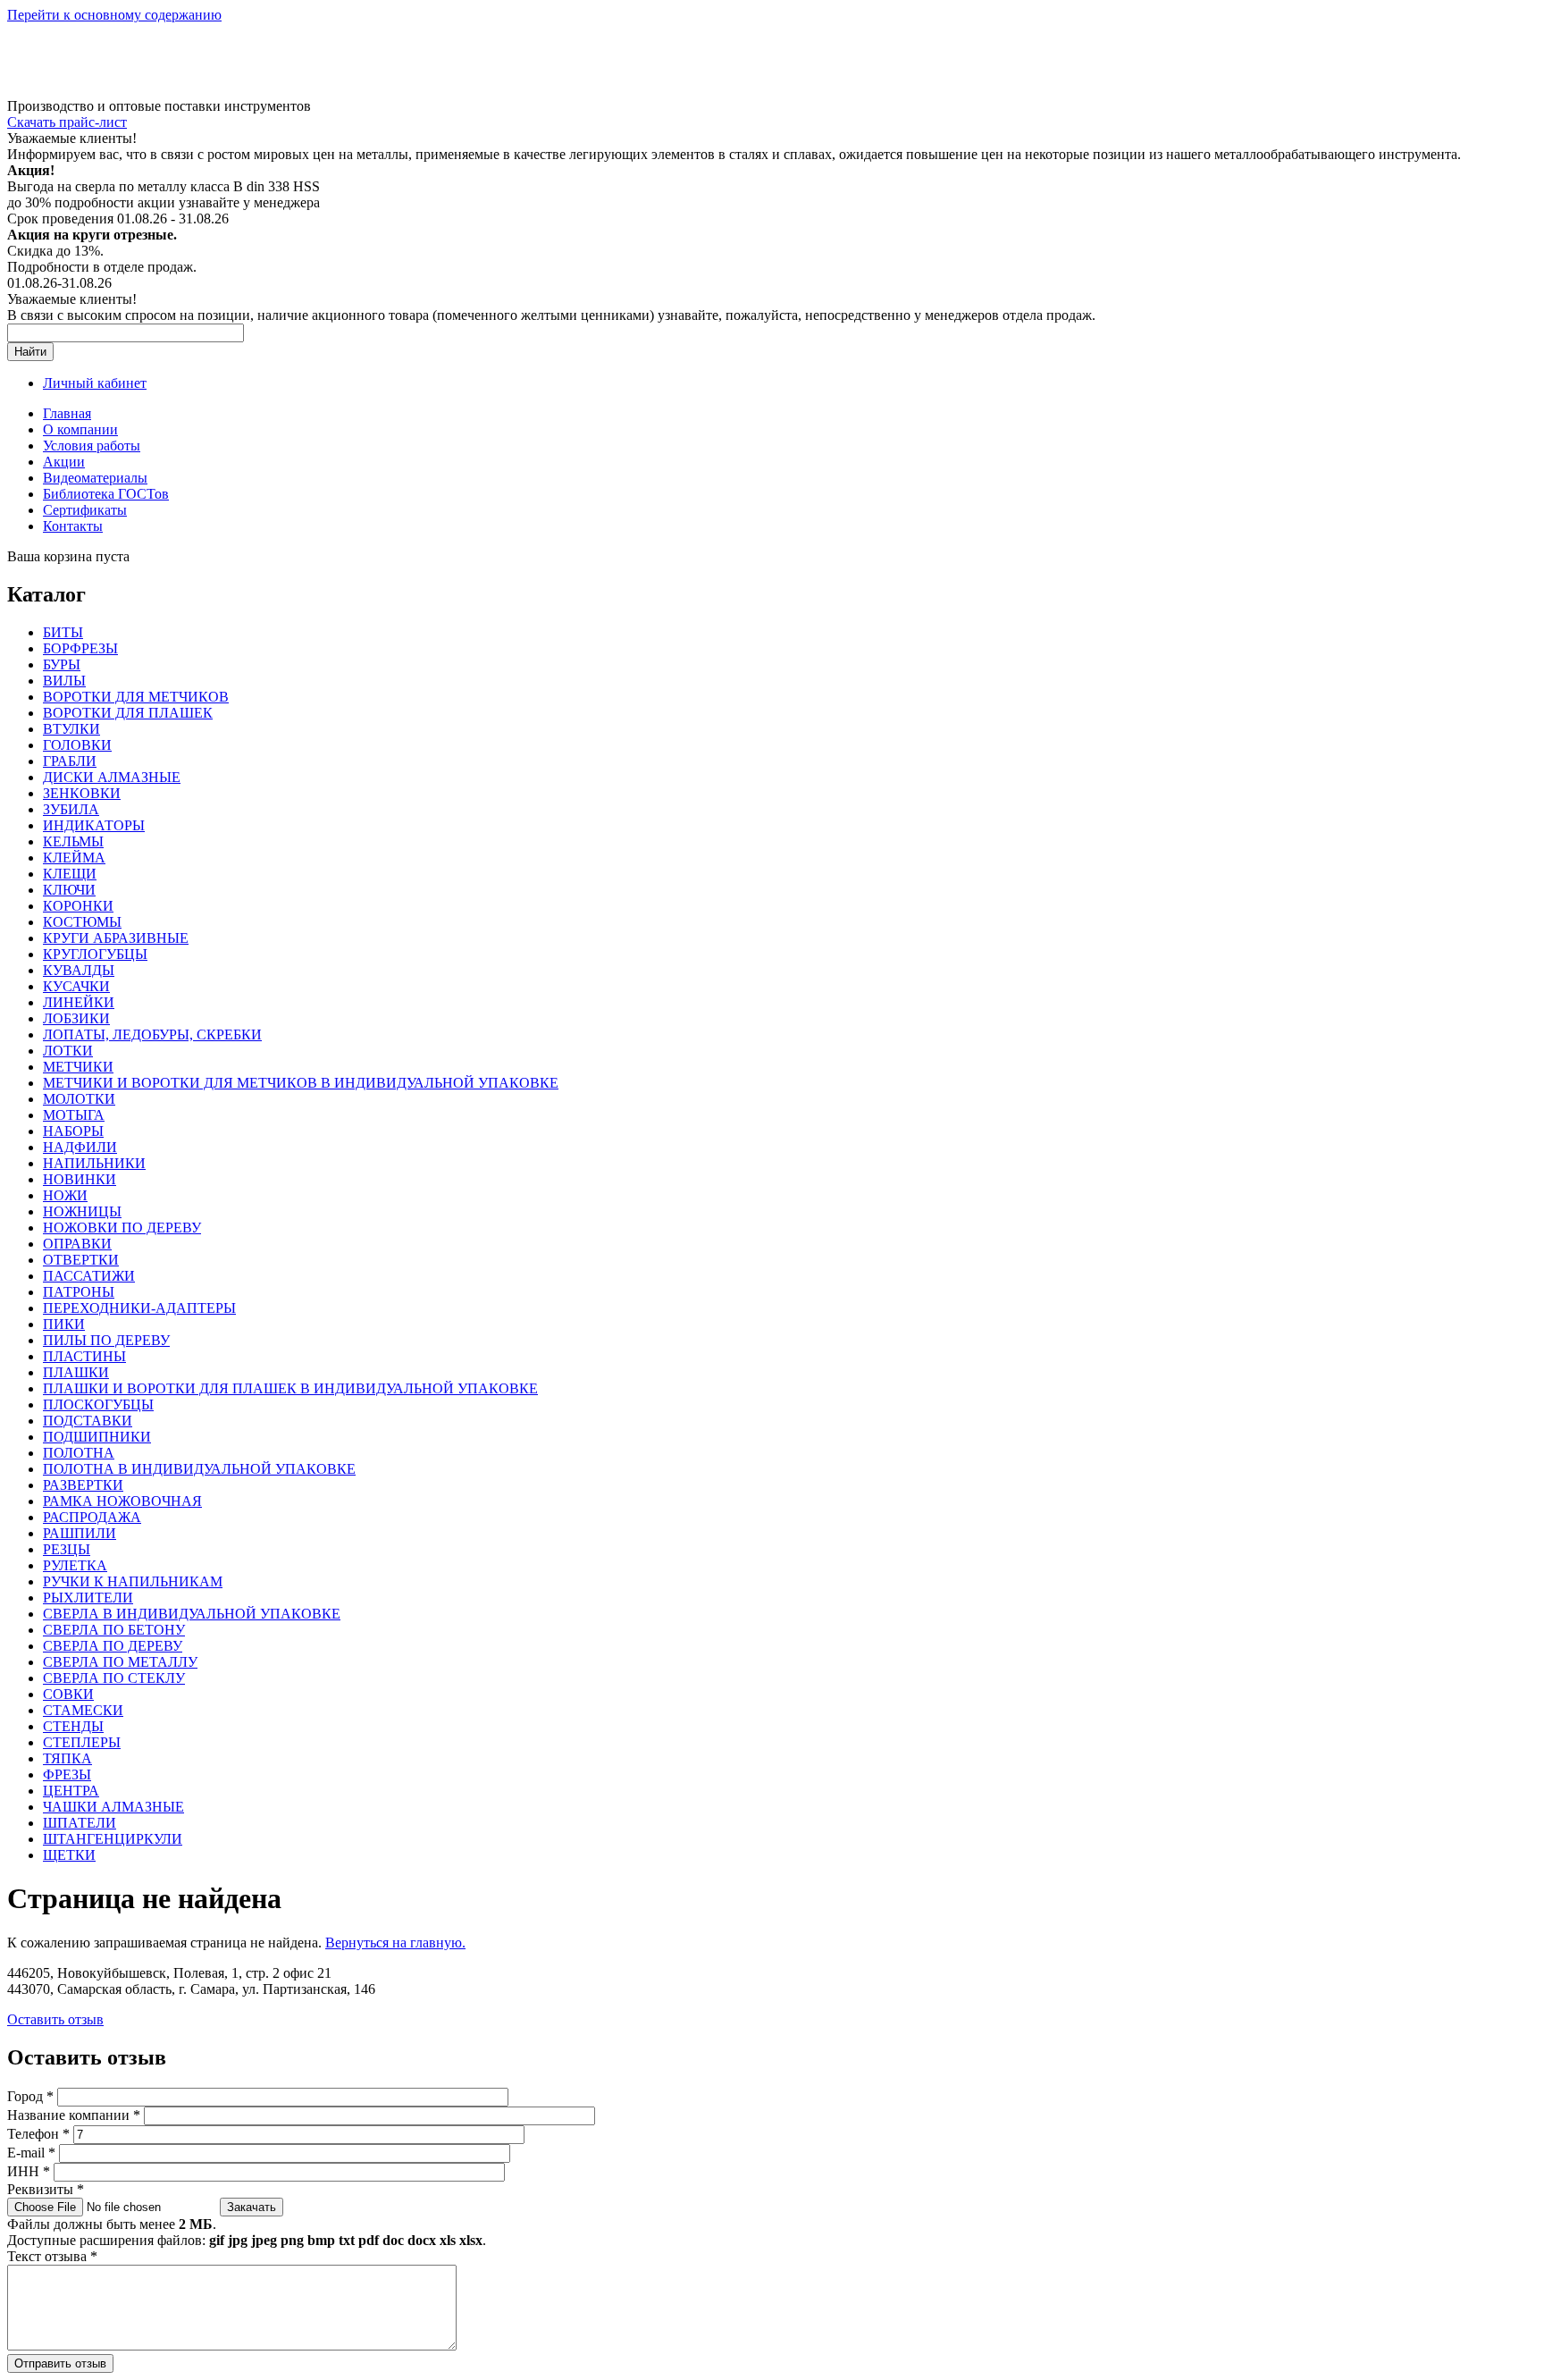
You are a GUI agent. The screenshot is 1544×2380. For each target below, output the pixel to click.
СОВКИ (68, 1694)
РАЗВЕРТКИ (83, 1485)
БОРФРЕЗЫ (80, 648)
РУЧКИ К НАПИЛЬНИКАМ (133, 1581)
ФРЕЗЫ (67, 1774)
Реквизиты (46, 2189)
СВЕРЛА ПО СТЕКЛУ (114, 1678)
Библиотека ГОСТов (106, 494)
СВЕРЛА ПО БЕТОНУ (114, 1630)
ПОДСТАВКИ (88, 1421)
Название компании (74, 2115)
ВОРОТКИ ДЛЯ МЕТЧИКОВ (136, 697)
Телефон (38, 2134)
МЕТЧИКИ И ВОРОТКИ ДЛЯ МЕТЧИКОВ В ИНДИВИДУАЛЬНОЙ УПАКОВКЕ (301, 1083)
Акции (64, 462)
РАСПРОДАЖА (92, 1517)
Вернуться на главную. (395, 1943)
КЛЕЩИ (70, 874)
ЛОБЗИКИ (76, 1018)
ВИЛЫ (64, 681)
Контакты (73, 526)
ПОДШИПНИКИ (97, 1437)
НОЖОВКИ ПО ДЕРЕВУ (122, 1228)
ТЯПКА (67, 1758)
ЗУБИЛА (71, 809)
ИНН (29, 2171)
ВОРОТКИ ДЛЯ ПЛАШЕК (128, 713)
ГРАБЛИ (70, 761)
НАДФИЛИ (80, 1147)
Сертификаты (85, 510)
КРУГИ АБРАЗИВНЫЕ (116, 938)
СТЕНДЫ (73, 1726)
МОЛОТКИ (79, 1099)
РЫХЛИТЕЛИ (88, 1598)
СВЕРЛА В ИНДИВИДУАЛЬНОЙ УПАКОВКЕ (192, 1614)
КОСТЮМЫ (82, 922)
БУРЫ (62, 664)
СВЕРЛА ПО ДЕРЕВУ (113, 1646)
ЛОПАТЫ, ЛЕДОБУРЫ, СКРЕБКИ (152, 1034)
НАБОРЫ (73, 1131)
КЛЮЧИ (69, 890)
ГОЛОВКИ (77, 745)
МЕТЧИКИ (78, 1067)
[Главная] (137, 90)
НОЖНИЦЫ (82, 1211)
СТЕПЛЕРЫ (82, 1742)
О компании (80, 429)
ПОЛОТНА (79, 1453)
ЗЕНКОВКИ (82, 793)
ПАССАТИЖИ (89, 1276)
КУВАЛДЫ (79, 970)
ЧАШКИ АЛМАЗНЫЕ (113, 1807)
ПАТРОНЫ (79, 1292)
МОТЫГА (74, 1115)
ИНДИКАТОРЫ (94, 825)
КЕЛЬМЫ (73, 841)
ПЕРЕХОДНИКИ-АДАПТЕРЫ (139, 1308)
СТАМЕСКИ (83, 1710)
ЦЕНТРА (71, 1791)
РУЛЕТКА (75, 1565)
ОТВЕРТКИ (81, 1260)
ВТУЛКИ (71, 729)
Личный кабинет (95, 383)
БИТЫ (63, 632)
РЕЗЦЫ (67, 1549)
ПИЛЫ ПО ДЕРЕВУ (106, 1340)
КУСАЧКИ (76, 986)
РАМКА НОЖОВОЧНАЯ (122, 1501)
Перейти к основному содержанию (114, 15)
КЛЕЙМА (74, 858)
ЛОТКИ (68, 1051)
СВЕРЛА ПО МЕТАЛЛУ (120, 1662)
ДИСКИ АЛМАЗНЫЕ (112, 777)
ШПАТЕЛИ (80, 1823)
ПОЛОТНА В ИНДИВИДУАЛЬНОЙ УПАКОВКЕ (199, 1469)
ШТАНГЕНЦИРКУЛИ (113, 1839)
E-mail (31, 2153)
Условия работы (92, 446)
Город (30, 2096)
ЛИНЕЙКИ (79, 1002)
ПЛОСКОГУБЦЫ (98, 1404)
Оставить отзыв (55, 2019)
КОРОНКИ (78, 906)
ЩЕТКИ (69, 1855)
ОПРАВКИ (77, 1244)
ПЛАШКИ (76, 1372)
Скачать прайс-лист (67, 122)
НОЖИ (65, 1195)
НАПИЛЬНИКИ (94, 1163)
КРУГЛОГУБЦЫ (95, 954)
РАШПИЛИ (80, 1533)
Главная (67, 413)
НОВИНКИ (80, 1179)
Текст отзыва (52, 2256)
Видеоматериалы (95, 478)
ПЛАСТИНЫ (84, 1356)
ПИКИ (64, 1324)
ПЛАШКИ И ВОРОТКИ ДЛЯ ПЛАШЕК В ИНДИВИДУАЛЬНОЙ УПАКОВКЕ (290, 1388)
